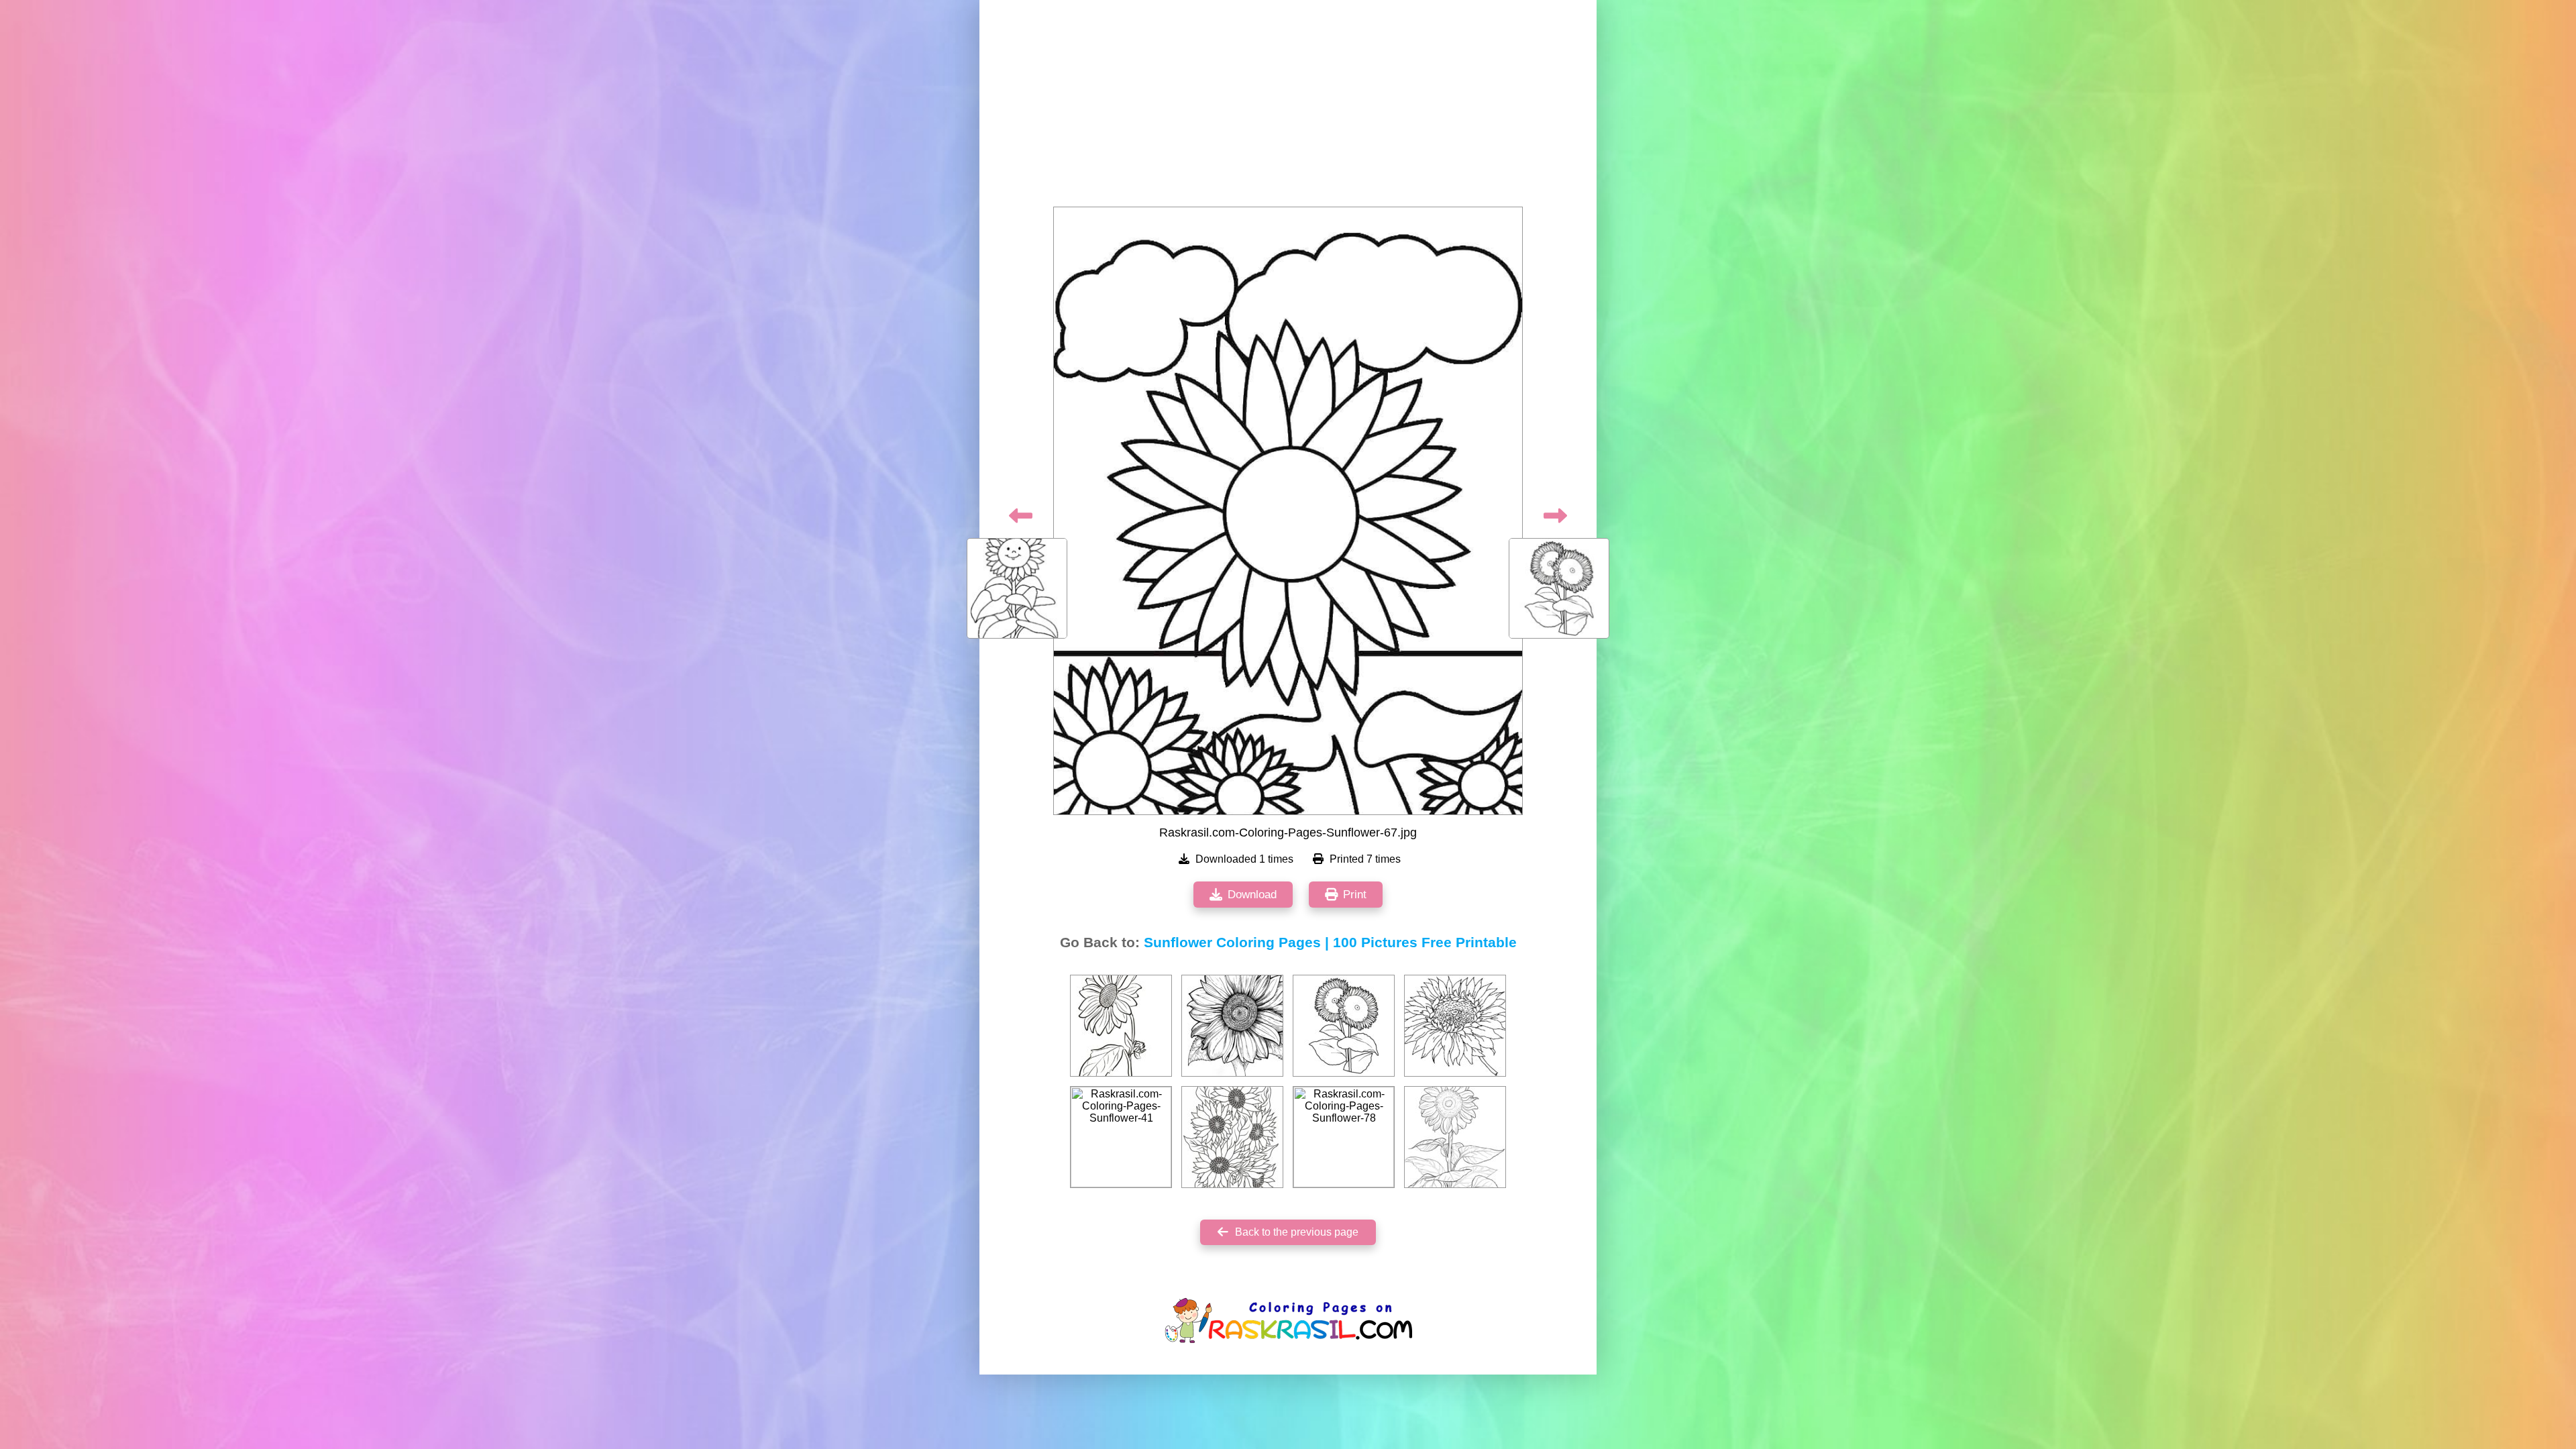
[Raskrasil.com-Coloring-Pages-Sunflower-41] (1121, 1137)
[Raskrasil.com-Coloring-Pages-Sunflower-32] (1121, 1026)
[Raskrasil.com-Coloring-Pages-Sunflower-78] (1344, 1137)
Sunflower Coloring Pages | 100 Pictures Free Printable (1330, 943)
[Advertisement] (1288, 107)
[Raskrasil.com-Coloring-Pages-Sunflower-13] (1455, 1026)
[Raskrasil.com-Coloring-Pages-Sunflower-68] (1344, 1026)
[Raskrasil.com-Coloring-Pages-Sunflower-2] (1455, 1137)
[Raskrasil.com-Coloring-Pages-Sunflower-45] (1232, 1026)
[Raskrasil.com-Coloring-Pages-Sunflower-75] (1232, 1137)
